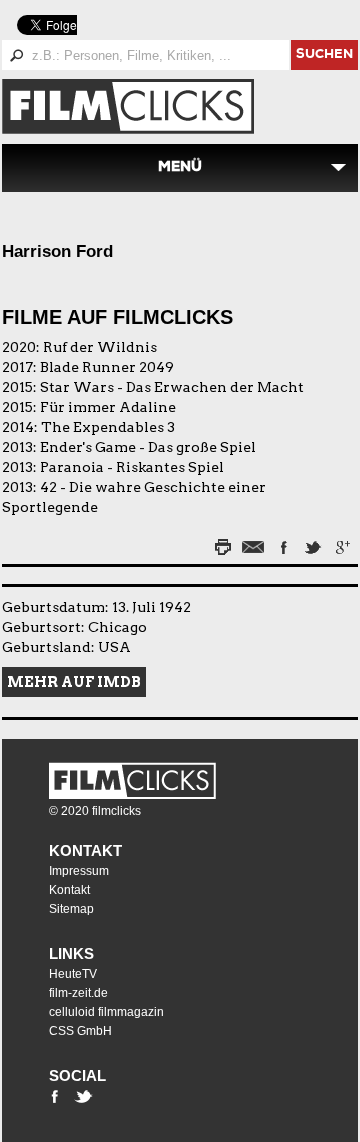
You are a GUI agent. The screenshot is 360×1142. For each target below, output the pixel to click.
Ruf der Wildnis (100, 347)
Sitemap (71, 909)
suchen (324, 55)
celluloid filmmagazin (106, 1012)
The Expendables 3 (108, 427)
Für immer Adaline (108, 407)
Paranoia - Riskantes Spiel (132, 467)
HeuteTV (73, 974)
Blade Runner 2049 (107, 367)
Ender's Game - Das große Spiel (148, 447)
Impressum (79, 871)
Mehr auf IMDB (74, 682)
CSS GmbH (80, 1031)
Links (71, 953)
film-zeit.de (78, 993)
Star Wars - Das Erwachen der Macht (172, 387)
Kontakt (85, 850)
